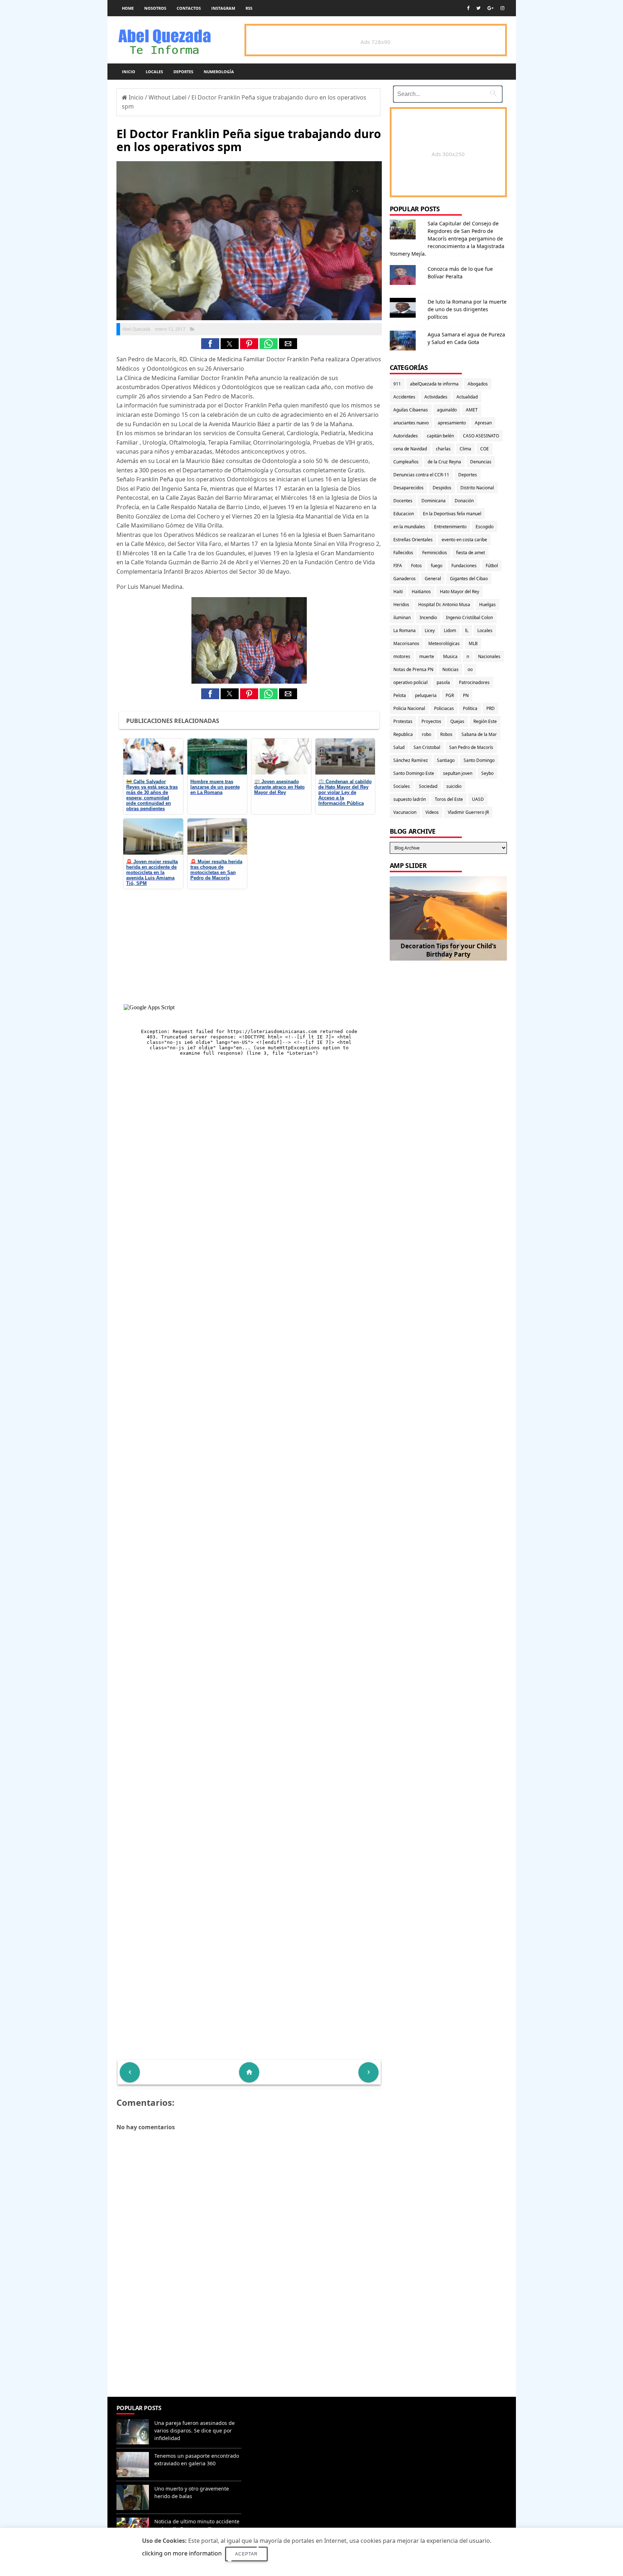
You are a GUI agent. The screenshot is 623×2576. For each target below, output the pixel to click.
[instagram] (502, 8)
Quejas (457, 721)
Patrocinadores (474, 682)
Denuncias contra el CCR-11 (421, 475)
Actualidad (467, 397)
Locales (154, 72)
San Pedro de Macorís (471, 747)
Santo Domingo (479, 760)
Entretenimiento (450, 527)
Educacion (404, 514)
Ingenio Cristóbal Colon (469, 617)
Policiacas (444, 708)
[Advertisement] (249, 2345)
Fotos (416, 566)
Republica (403, 734)
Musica (450, 656)
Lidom (450, 630)
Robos (446, 734)
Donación (464, 501)
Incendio (428, 617)
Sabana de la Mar (479, 734)
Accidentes (404, 397)
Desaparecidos (408, 488)
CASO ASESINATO (481, 436)
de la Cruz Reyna (444, 462)
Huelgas (487, 605)
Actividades (436, 397)
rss (249, 8)
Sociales (402, 786)
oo (470, 669)
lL (467, 630)
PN (466, 695)
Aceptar (246, 2554)
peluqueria (426, 695)
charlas (443, 449)
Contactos (189, 8)
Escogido (485, 527)
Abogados (478, 384)
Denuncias (481, 462)
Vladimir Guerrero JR (468, 812)
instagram (223, 8)
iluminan (402, 617)
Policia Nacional (409, 708)
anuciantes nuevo (411, 423)
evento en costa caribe (464, 540)
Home (128, 8)
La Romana (405, 630)
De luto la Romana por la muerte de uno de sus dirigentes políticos (467, 309)
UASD (478, 799)
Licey (430, 630)
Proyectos (431, 721)
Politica (470, 708)
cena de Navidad (410, 449)
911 (397, 384)
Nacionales (489, 656)
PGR (450, 695)
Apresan (483, 423)
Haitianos (421, 592)
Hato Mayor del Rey (459, 592)
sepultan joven (458, 773)
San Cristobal (427, 747)
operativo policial (410, 682)
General (433, 579)
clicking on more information (182, 2553)
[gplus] (491, 8)
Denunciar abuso (277, 2415)
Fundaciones (464, 566)
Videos (432, 812)
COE (485, 449)
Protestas (403, 721)
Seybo (487, 773)
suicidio (454, 786)
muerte (427, 656)
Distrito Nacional (477, 488)
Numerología (219, 72)
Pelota (400, 695)
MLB (473, 643)
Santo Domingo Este (414, 773)
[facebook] (468, 8)
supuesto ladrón (410, 799)
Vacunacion (405, 812)
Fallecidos (403, 553)
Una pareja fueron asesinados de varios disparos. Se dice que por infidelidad (195, 2431)
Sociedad (428, 786)
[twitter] (478, 8)
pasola (443, 682)
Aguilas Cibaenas (411, 410)
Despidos (442, 488)
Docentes (403, 501)
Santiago (446, 760)
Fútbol (492, 566)
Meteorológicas (444, 643)
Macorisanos (406, 643)
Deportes (183, 72)
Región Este (485, 721)
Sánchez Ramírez (411, 760)
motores (402, 656)
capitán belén (440, 436)
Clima (465, 449)
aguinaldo (447, 410)
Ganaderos (405, 579)
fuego (437, 566)
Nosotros (155, 8)
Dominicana (434, 501)
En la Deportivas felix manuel (452, 514)
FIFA (398, 566)
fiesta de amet (470, 553)
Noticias (450, 669)
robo (427, 734)
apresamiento (452, 423)
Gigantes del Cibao (469, 579)
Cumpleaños (406, 462)
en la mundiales (409, 527)
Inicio (129, 72)
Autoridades (406, 436)
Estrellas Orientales (413, 540)
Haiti (398, 592)
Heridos (401, 605)
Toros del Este (449, 799)
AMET (472, 410)
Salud (399, 747)
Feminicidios (435, 553)
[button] (210, 344)
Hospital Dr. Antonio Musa (444, 605)
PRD (491, 708)
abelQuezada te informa (434, 384)
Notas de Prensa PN (413, 669)
